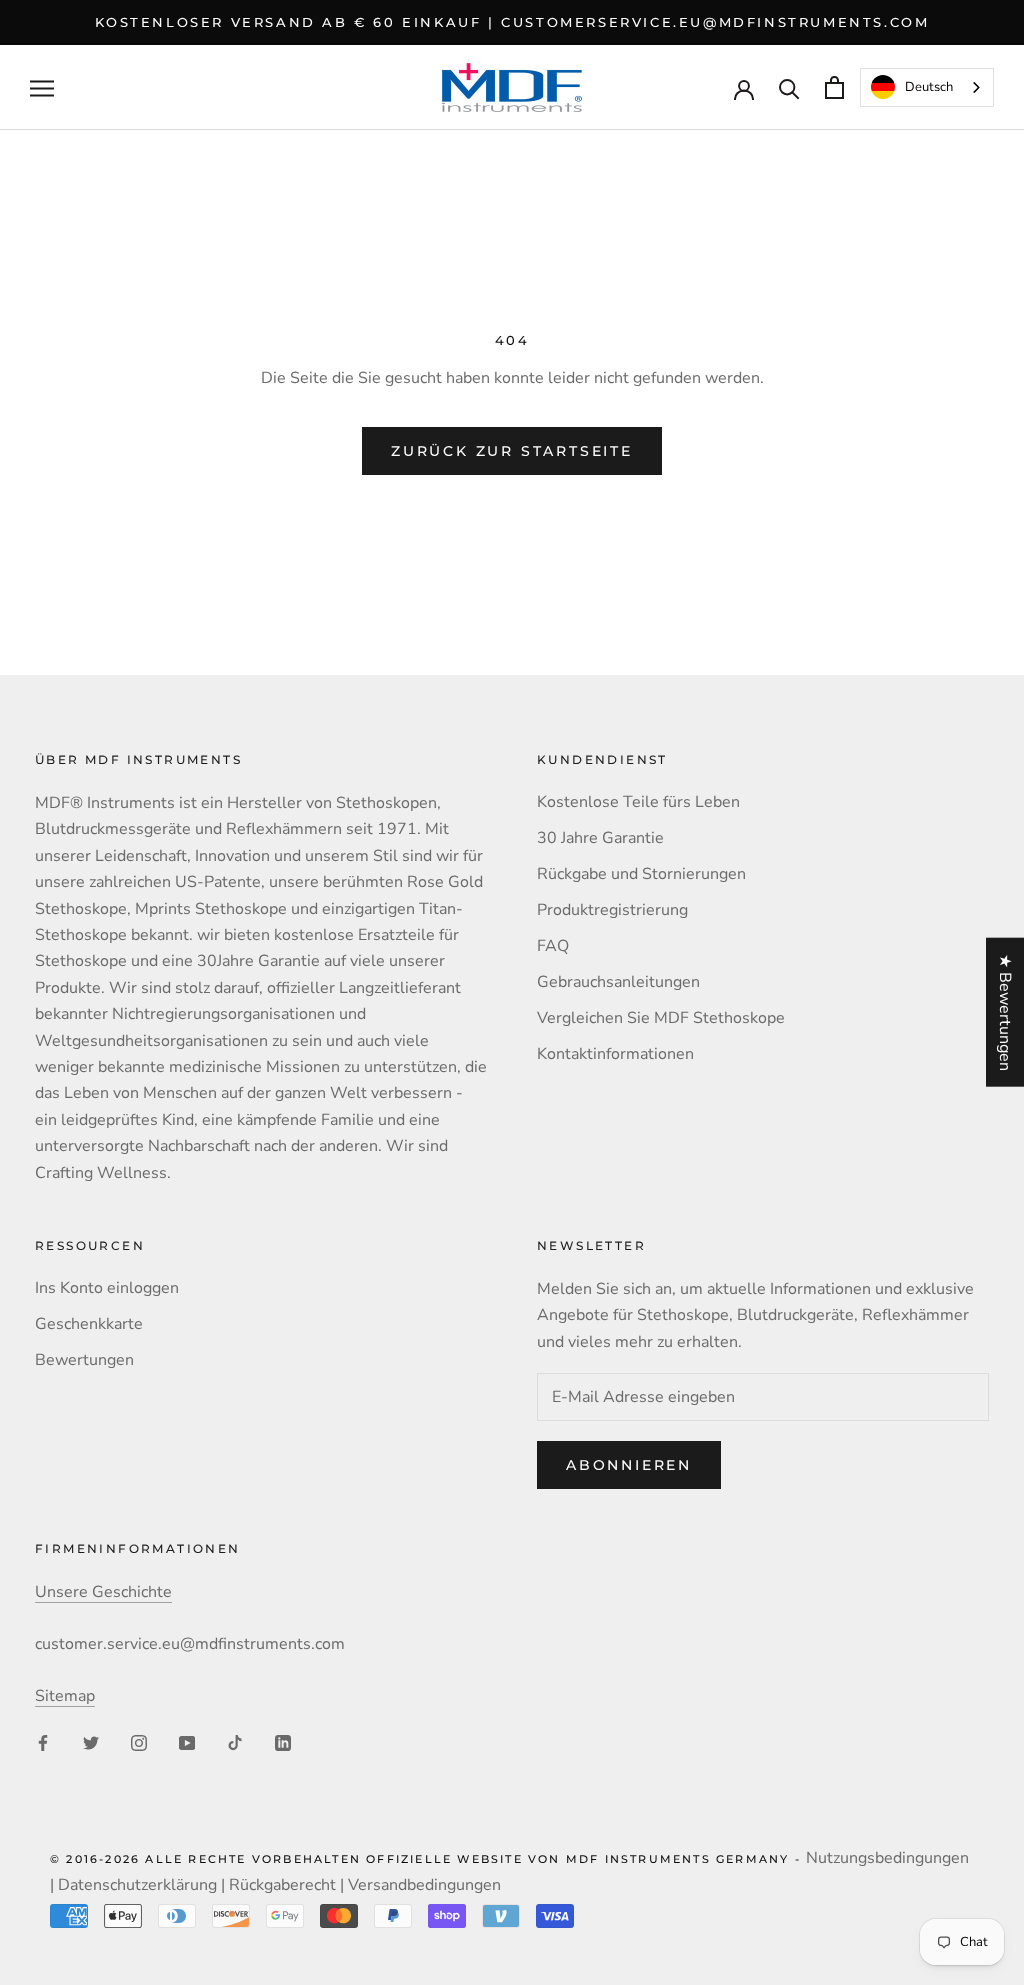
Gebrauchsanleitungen (618, 982)
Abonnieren (629, 1465)
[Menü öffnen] (42, 88)
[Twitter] (91, 1742)
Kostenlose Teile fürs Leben (638, 802)
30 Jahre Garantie (600, 838)
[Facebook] (43, 1742)
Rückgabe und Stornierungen (641, 874)
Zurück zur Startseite (512, 451)
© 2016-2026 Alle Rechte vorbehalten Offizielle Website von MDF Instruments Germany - (428, 1859)
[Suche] (789, 87)
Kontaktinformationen (615, 1054)
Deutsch (929, 87)
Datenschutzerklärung (137, 1885)
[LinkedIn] (283, 1742)
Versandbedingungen (424, 1885)
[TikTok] (235, 1742)
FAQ (553, 946)
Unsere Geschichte (103, 1592)
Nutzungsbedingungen (887, 1858)
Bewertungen (84, 1360)
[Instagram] (139, 1742)
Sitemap (65, 1696)
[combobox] (927, 87)
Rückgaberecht (282, 1885)
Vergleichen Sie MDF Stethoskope (661, 1018)
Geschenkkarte (89, 1324)
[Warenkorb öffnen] (834, 87)
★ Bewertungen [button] (1005, 1011)
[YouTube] (187, 1742)
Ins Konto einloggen (107, 1288)
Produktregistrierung (612, 910)
